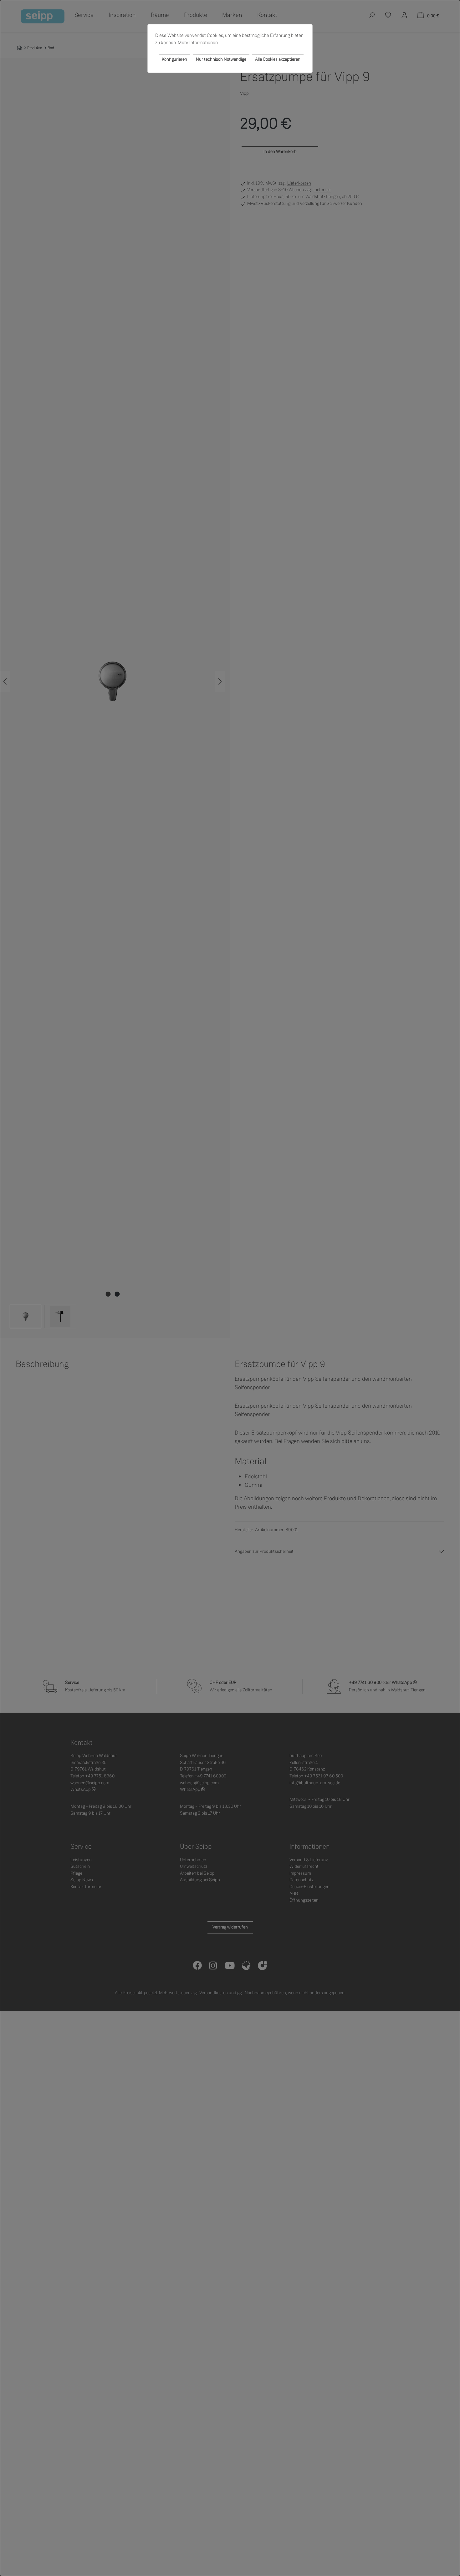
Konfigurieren (174, 59)
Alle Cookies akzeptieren (278, 59)
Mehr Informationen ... (200, 43)
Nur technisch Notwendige (221, 59)
